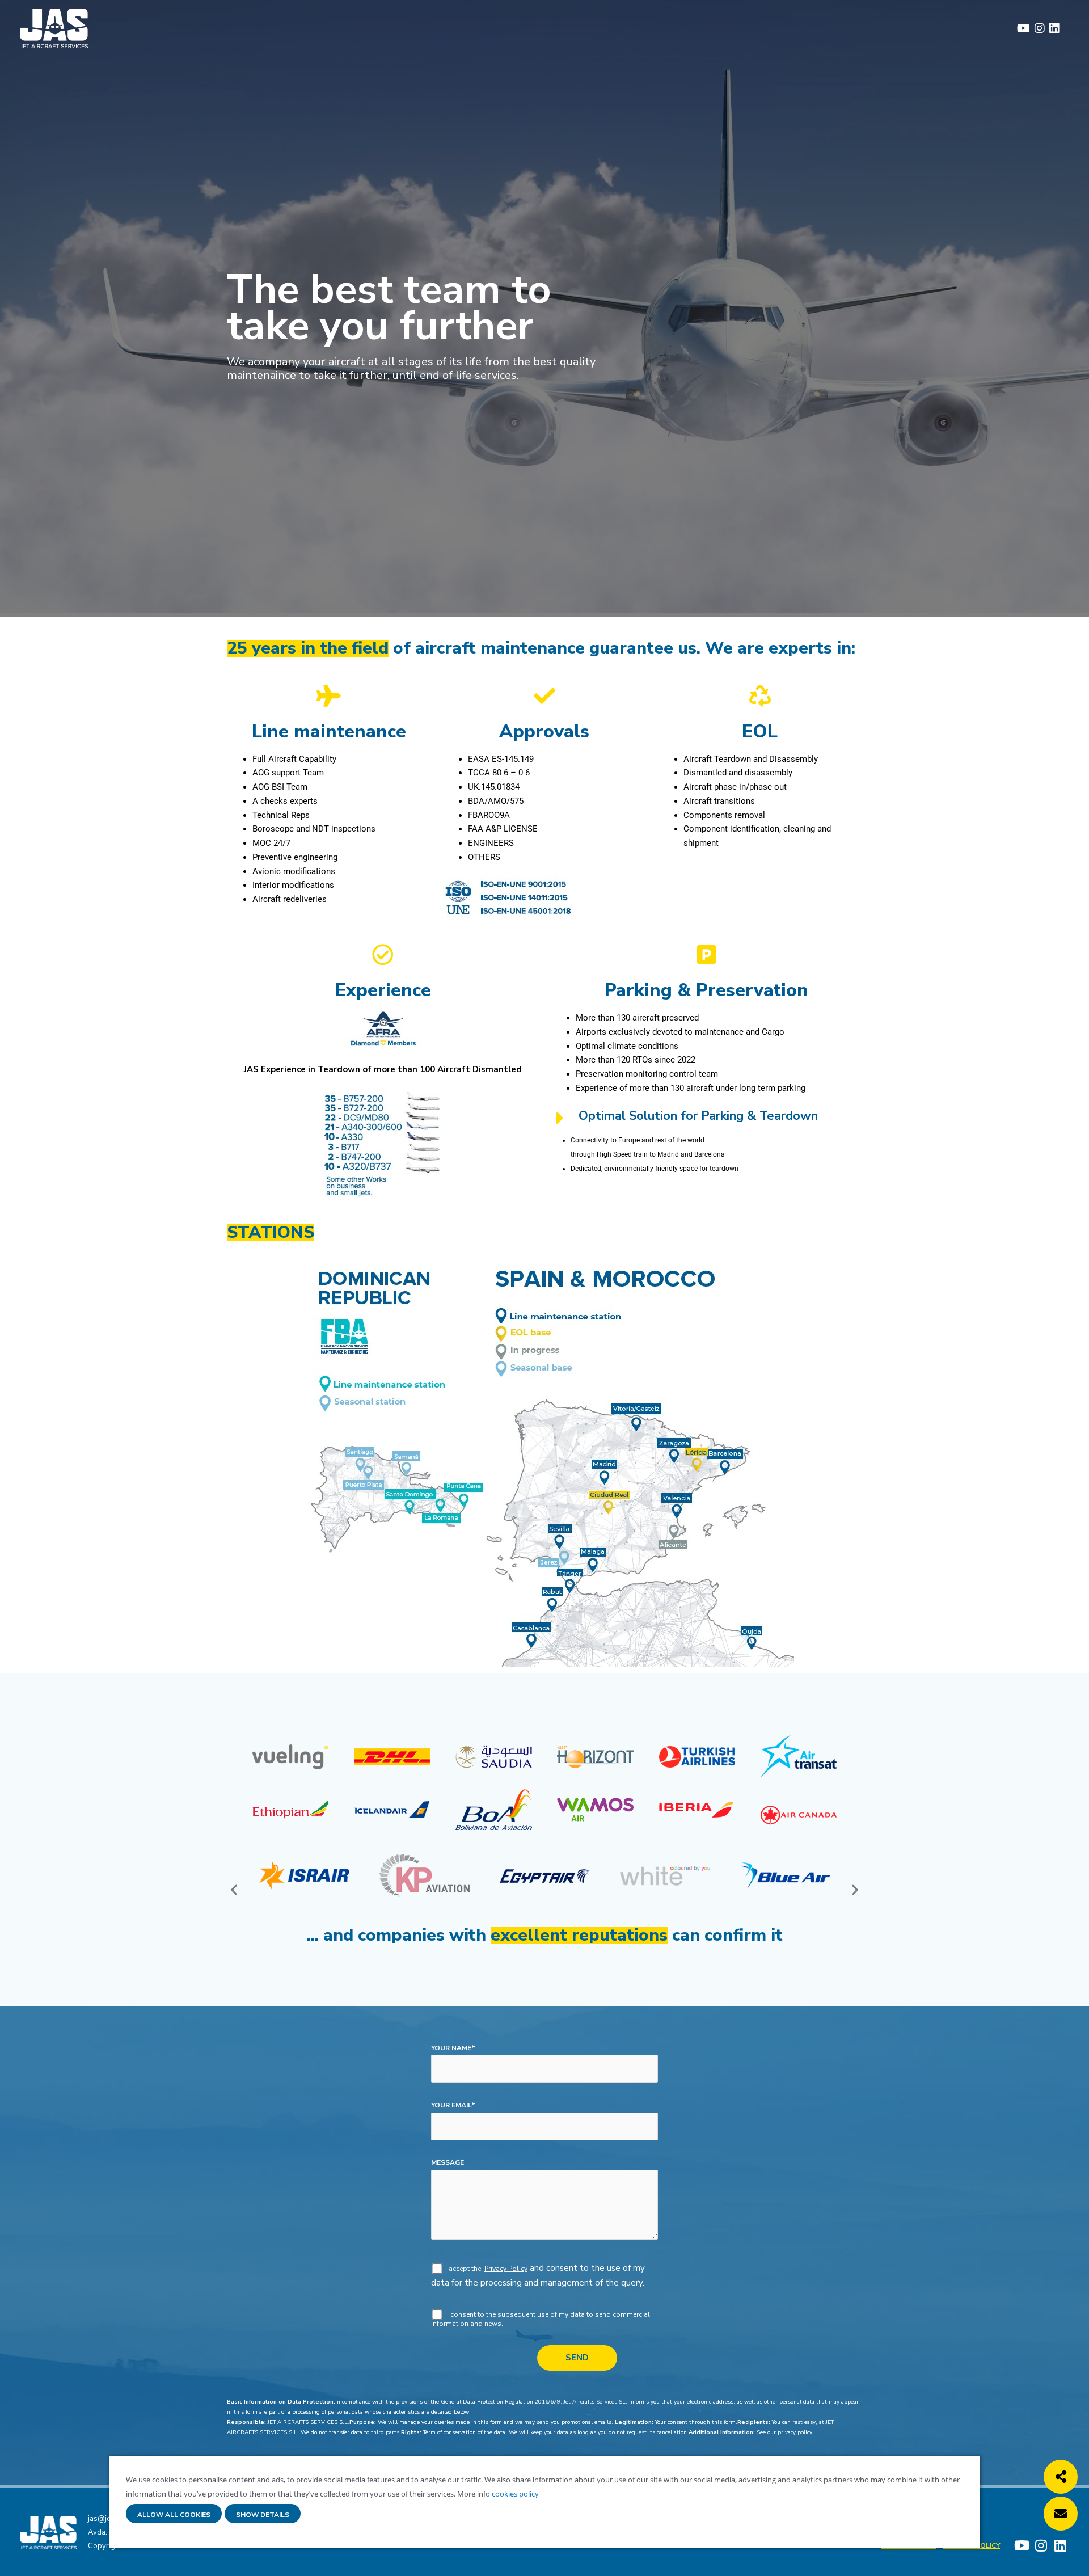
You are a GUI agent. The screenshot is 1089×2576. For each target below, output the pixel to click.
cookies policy (514, 2494)
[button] (234, 1890)
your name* (453, 2048)
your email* (453, 2105)
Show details (263, 2515)
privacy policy (795, 2432)
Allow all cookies (174, 2515)
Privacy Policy (506, 2269)
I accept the (464, 2269)
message (448, 2162)
